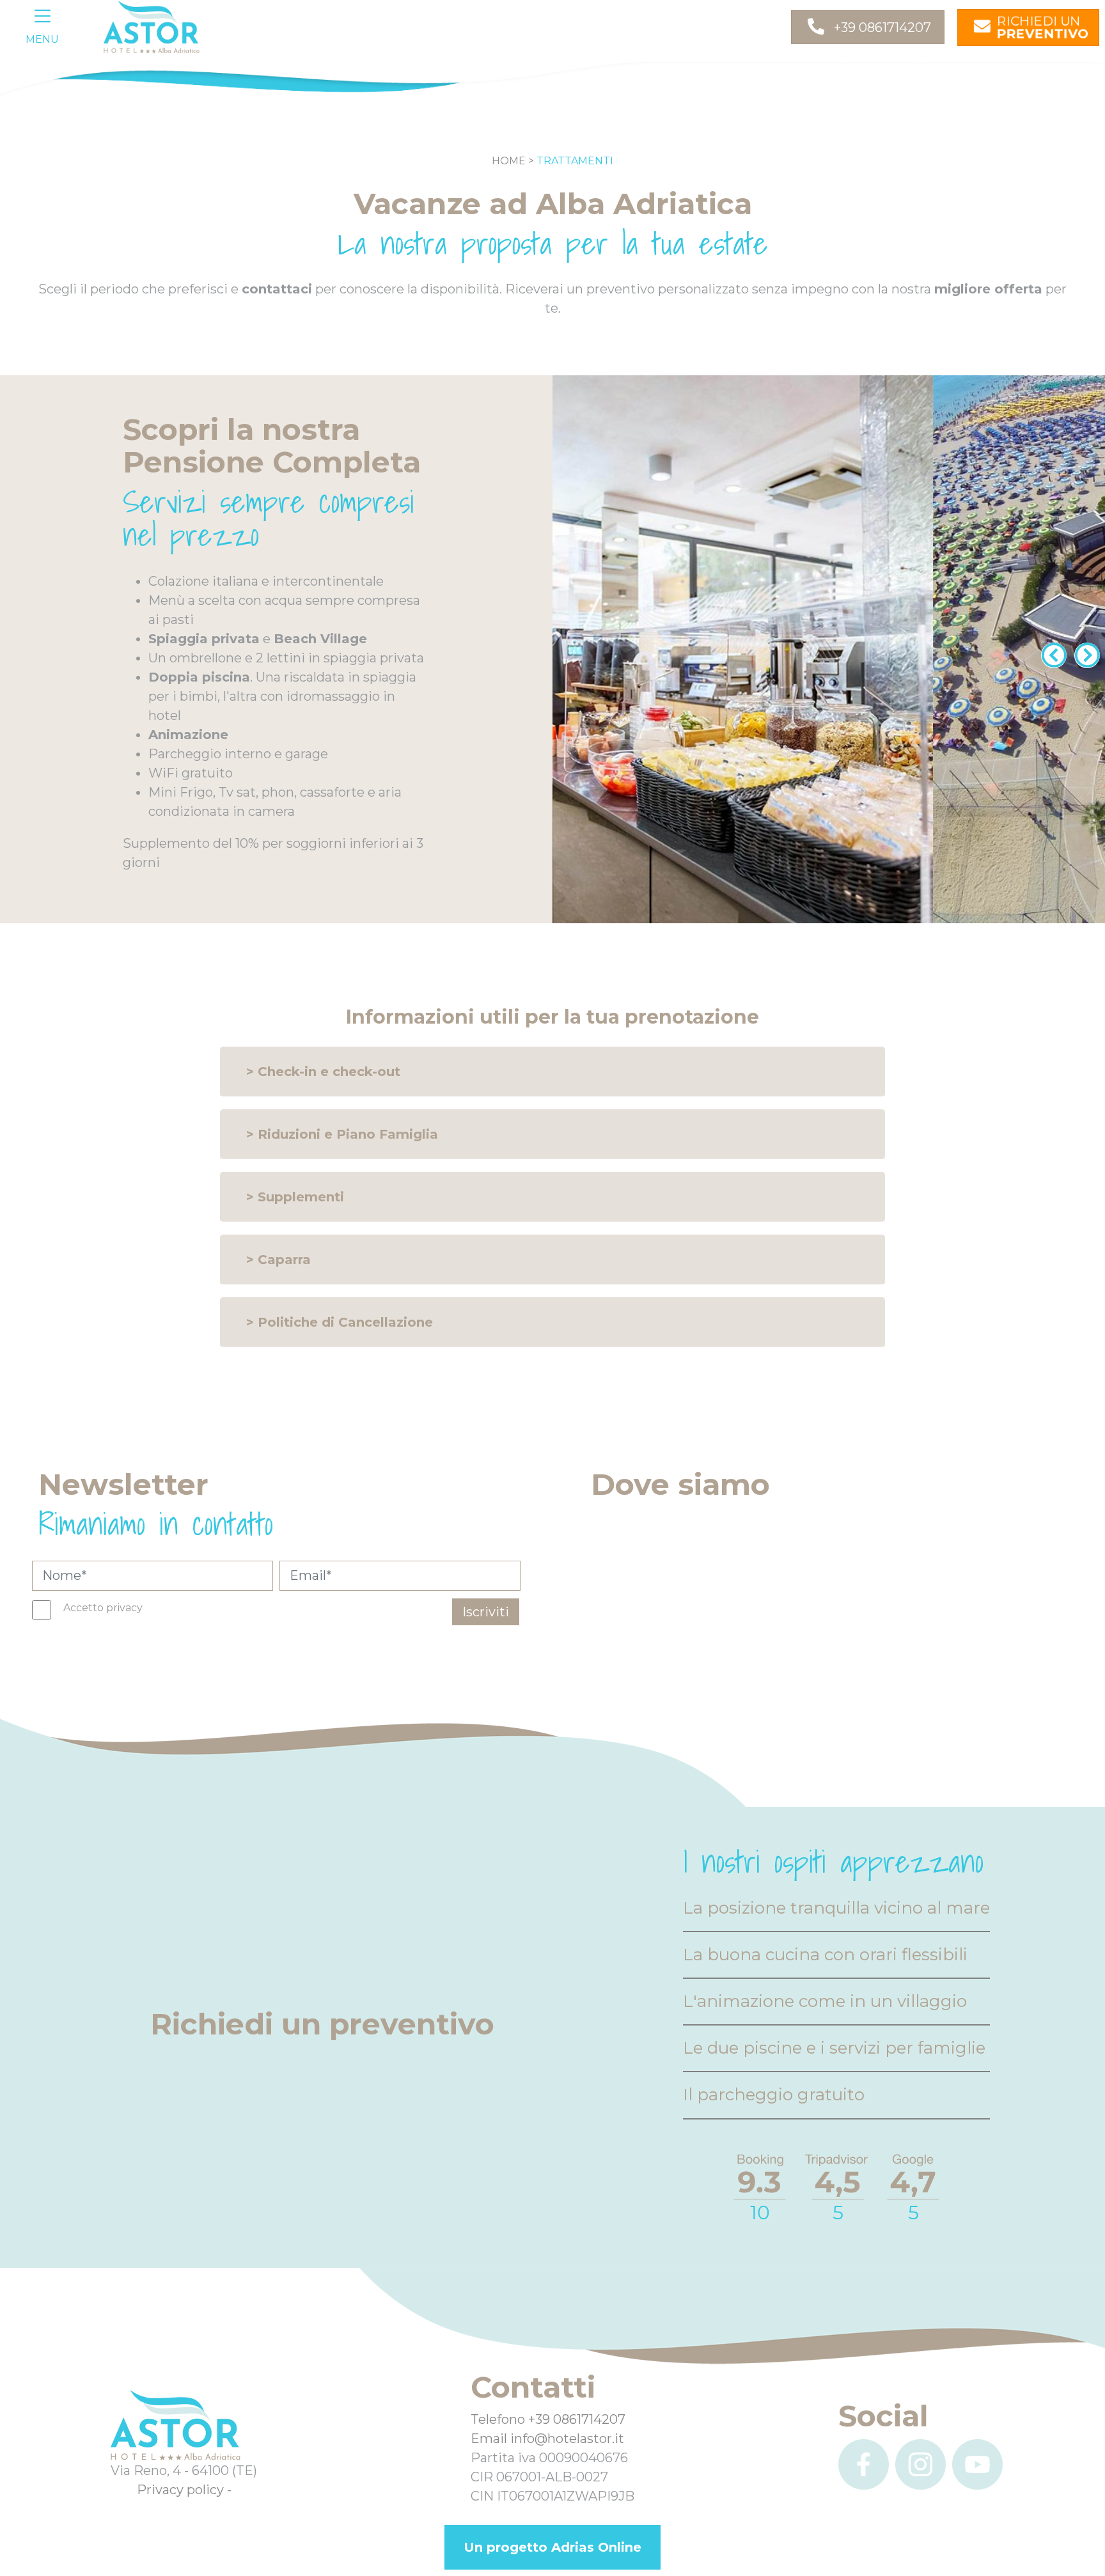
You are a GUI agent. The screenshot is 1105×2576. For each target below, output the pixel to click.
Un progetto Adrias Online (552, 2547)
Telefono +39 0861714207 (548, 2419)
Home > (513, 161)
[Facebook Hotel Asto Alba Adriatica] (864, 2464)
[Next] (1085, 650)
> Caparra (278, 1260)
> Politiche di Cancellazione (340, 1322)
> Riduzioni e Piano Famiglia (342, 1134)
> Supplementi (295, 1197)
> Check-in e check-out (323, 1072)
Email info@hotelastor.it (547, 2439)
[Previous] (1051, 650)
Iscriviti (486, 1612)
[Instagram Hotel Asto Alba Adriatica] (921, 2464)
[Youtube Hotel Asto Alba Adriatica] (977, 2464)
